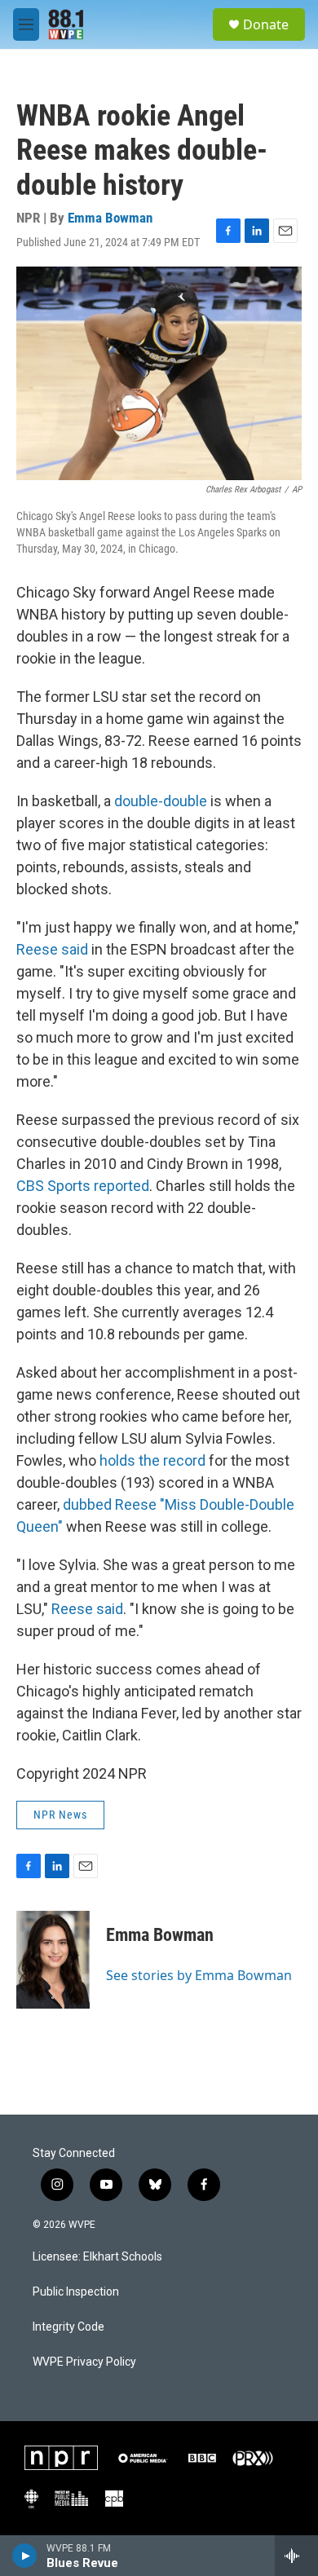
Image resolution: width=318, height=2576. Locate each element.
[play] (25, 2556)
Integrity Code (68, 2327)
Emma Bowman (110, 218)
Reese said (52, 949)
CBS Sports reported (83, 1186)
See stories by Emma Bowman (199, 1975)
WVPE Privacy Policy (84, 2362)
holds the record (152, 1460)
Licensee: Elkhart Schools (97, 2257)
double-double (161, 801)
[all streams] (296, 2556)
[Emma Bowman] (53, 1960)
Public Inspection (76, 2292)
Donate (266, 24)
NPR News (60, 1815)
